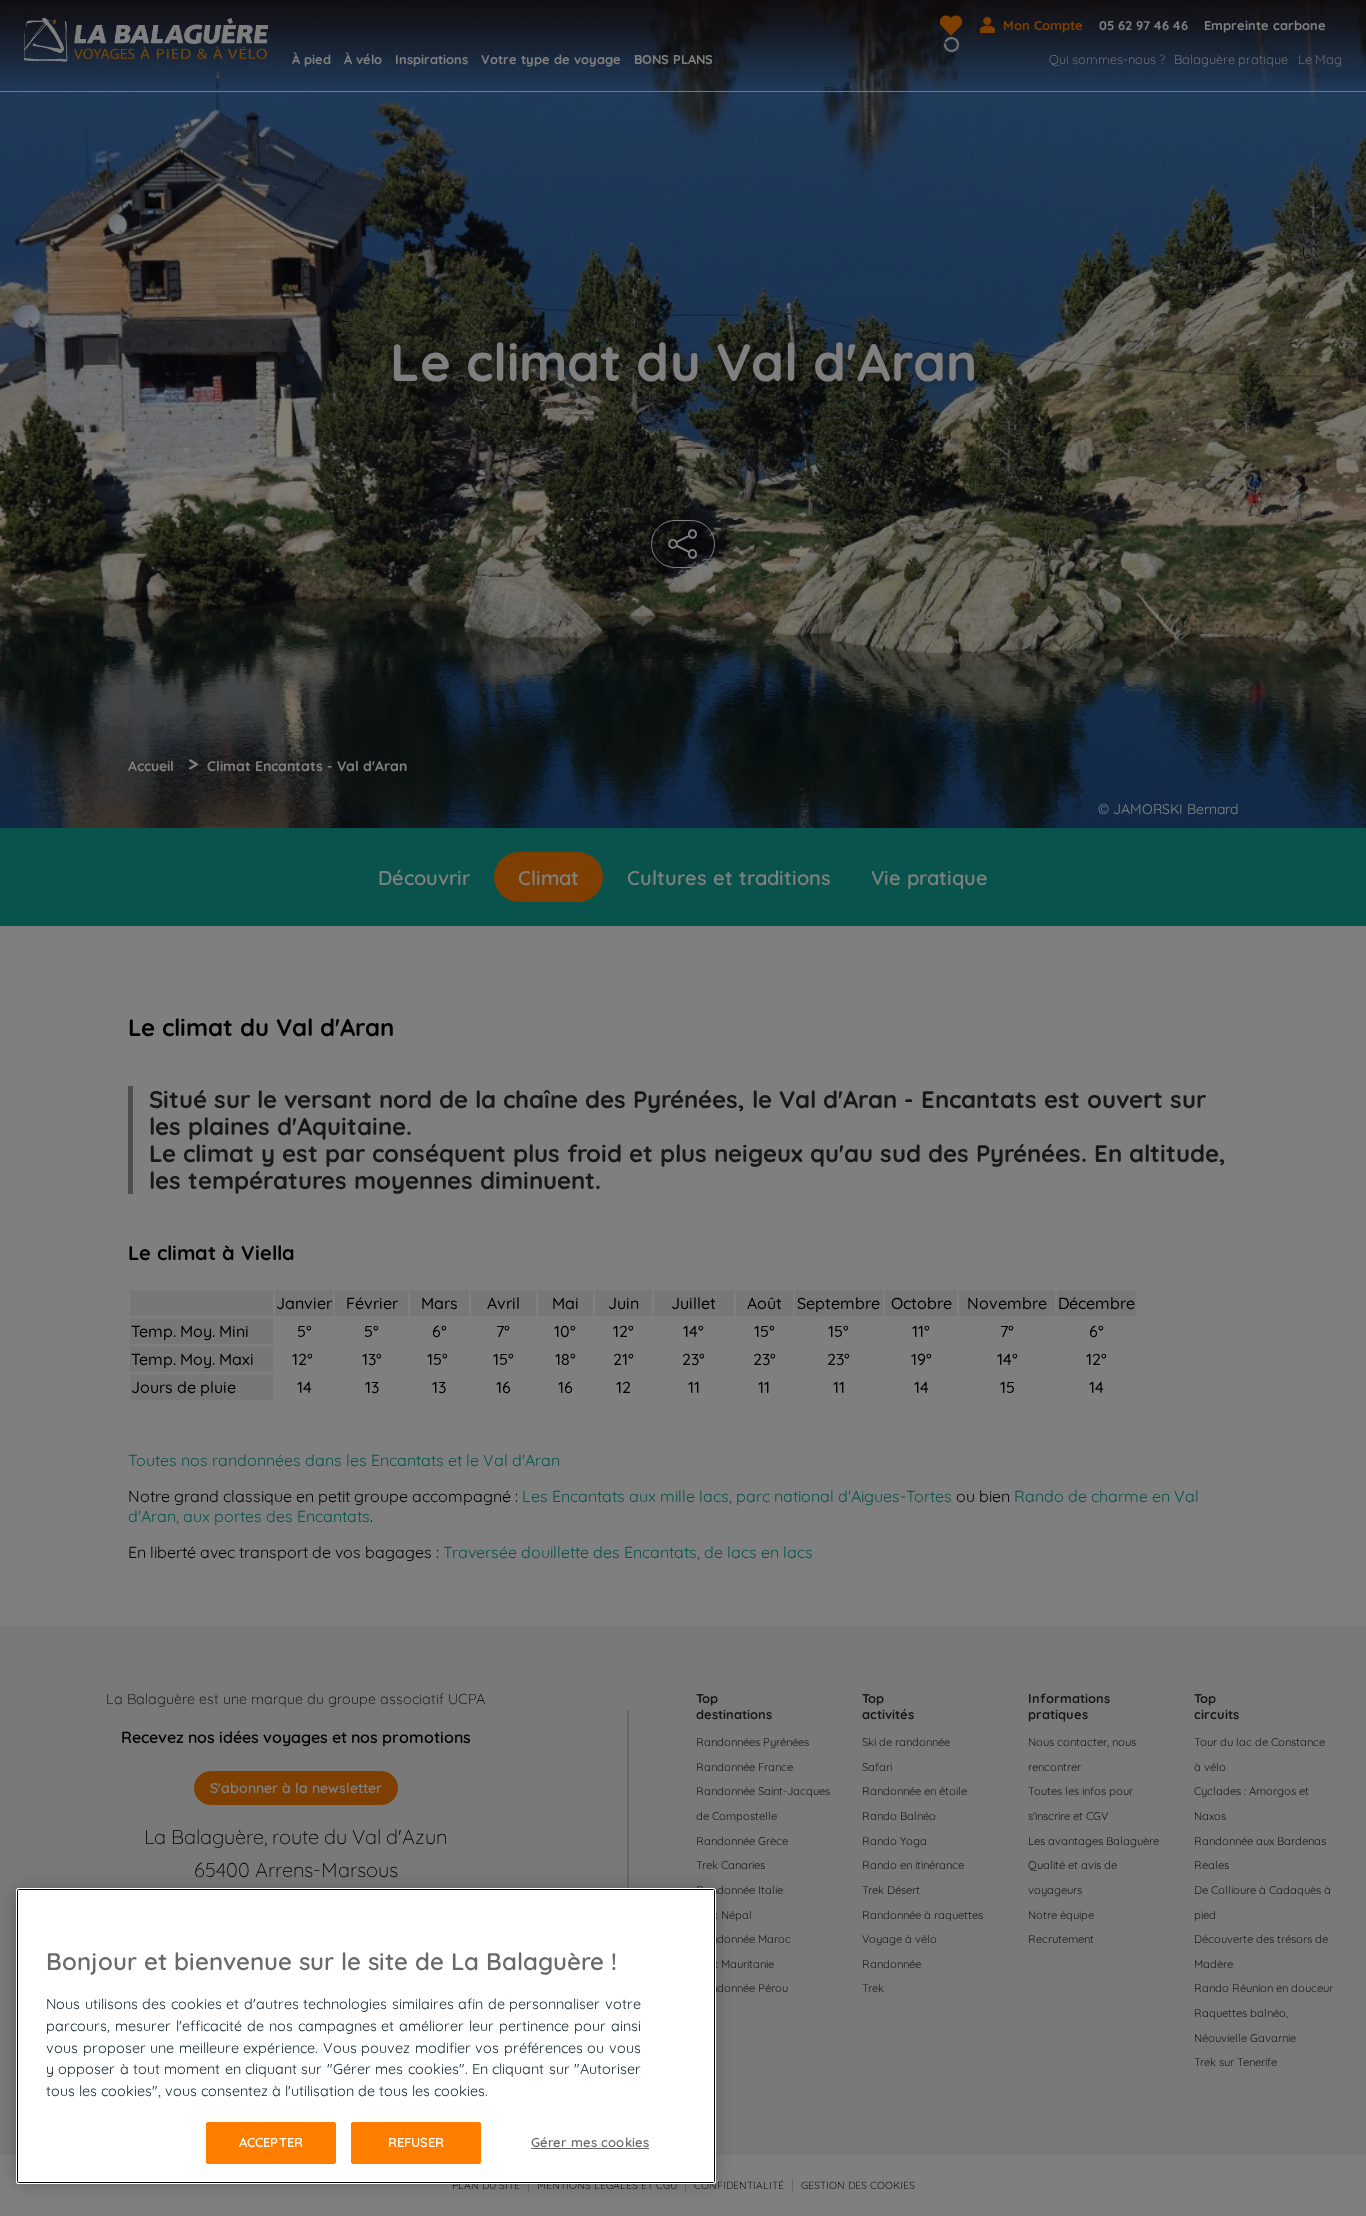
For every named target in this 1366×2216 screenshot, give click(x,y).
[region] (366, 2036)
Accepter (271, 2142)
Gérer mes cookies (590, 2142)
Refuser (416, 2142)
